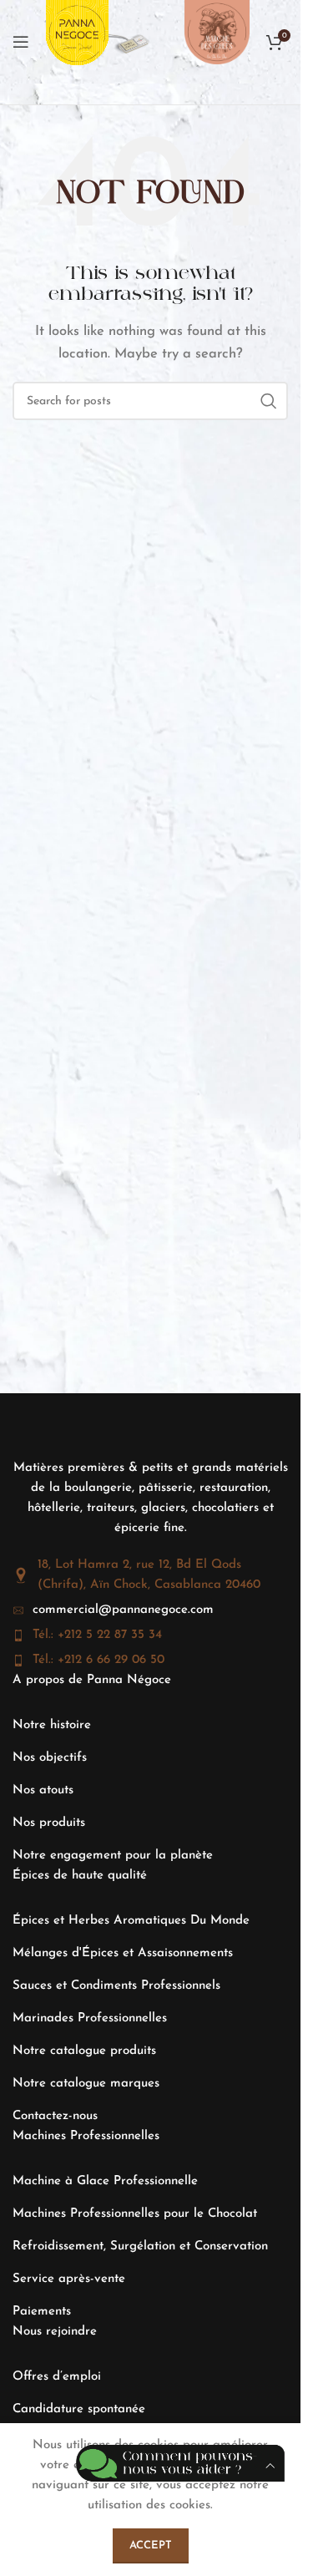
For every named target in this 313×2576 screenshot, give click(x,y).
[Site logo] (77, 41)
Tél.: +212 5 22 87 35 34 (97, 1635)
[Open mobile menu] (21, 42)
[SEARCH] (269, 401)
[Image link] (130, 41)
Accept (151, 2546)
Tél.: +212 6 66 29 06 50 (98, 1660)
